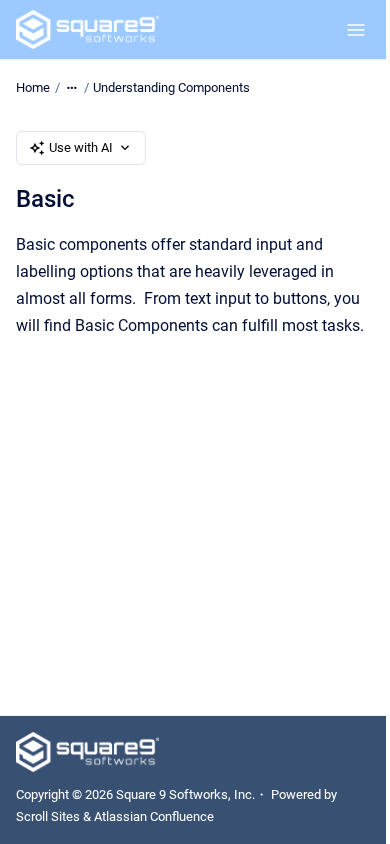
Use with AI (81, 147)
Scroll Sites (48, 816)
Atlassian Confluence (154, 816)
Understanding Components (171, 87)
